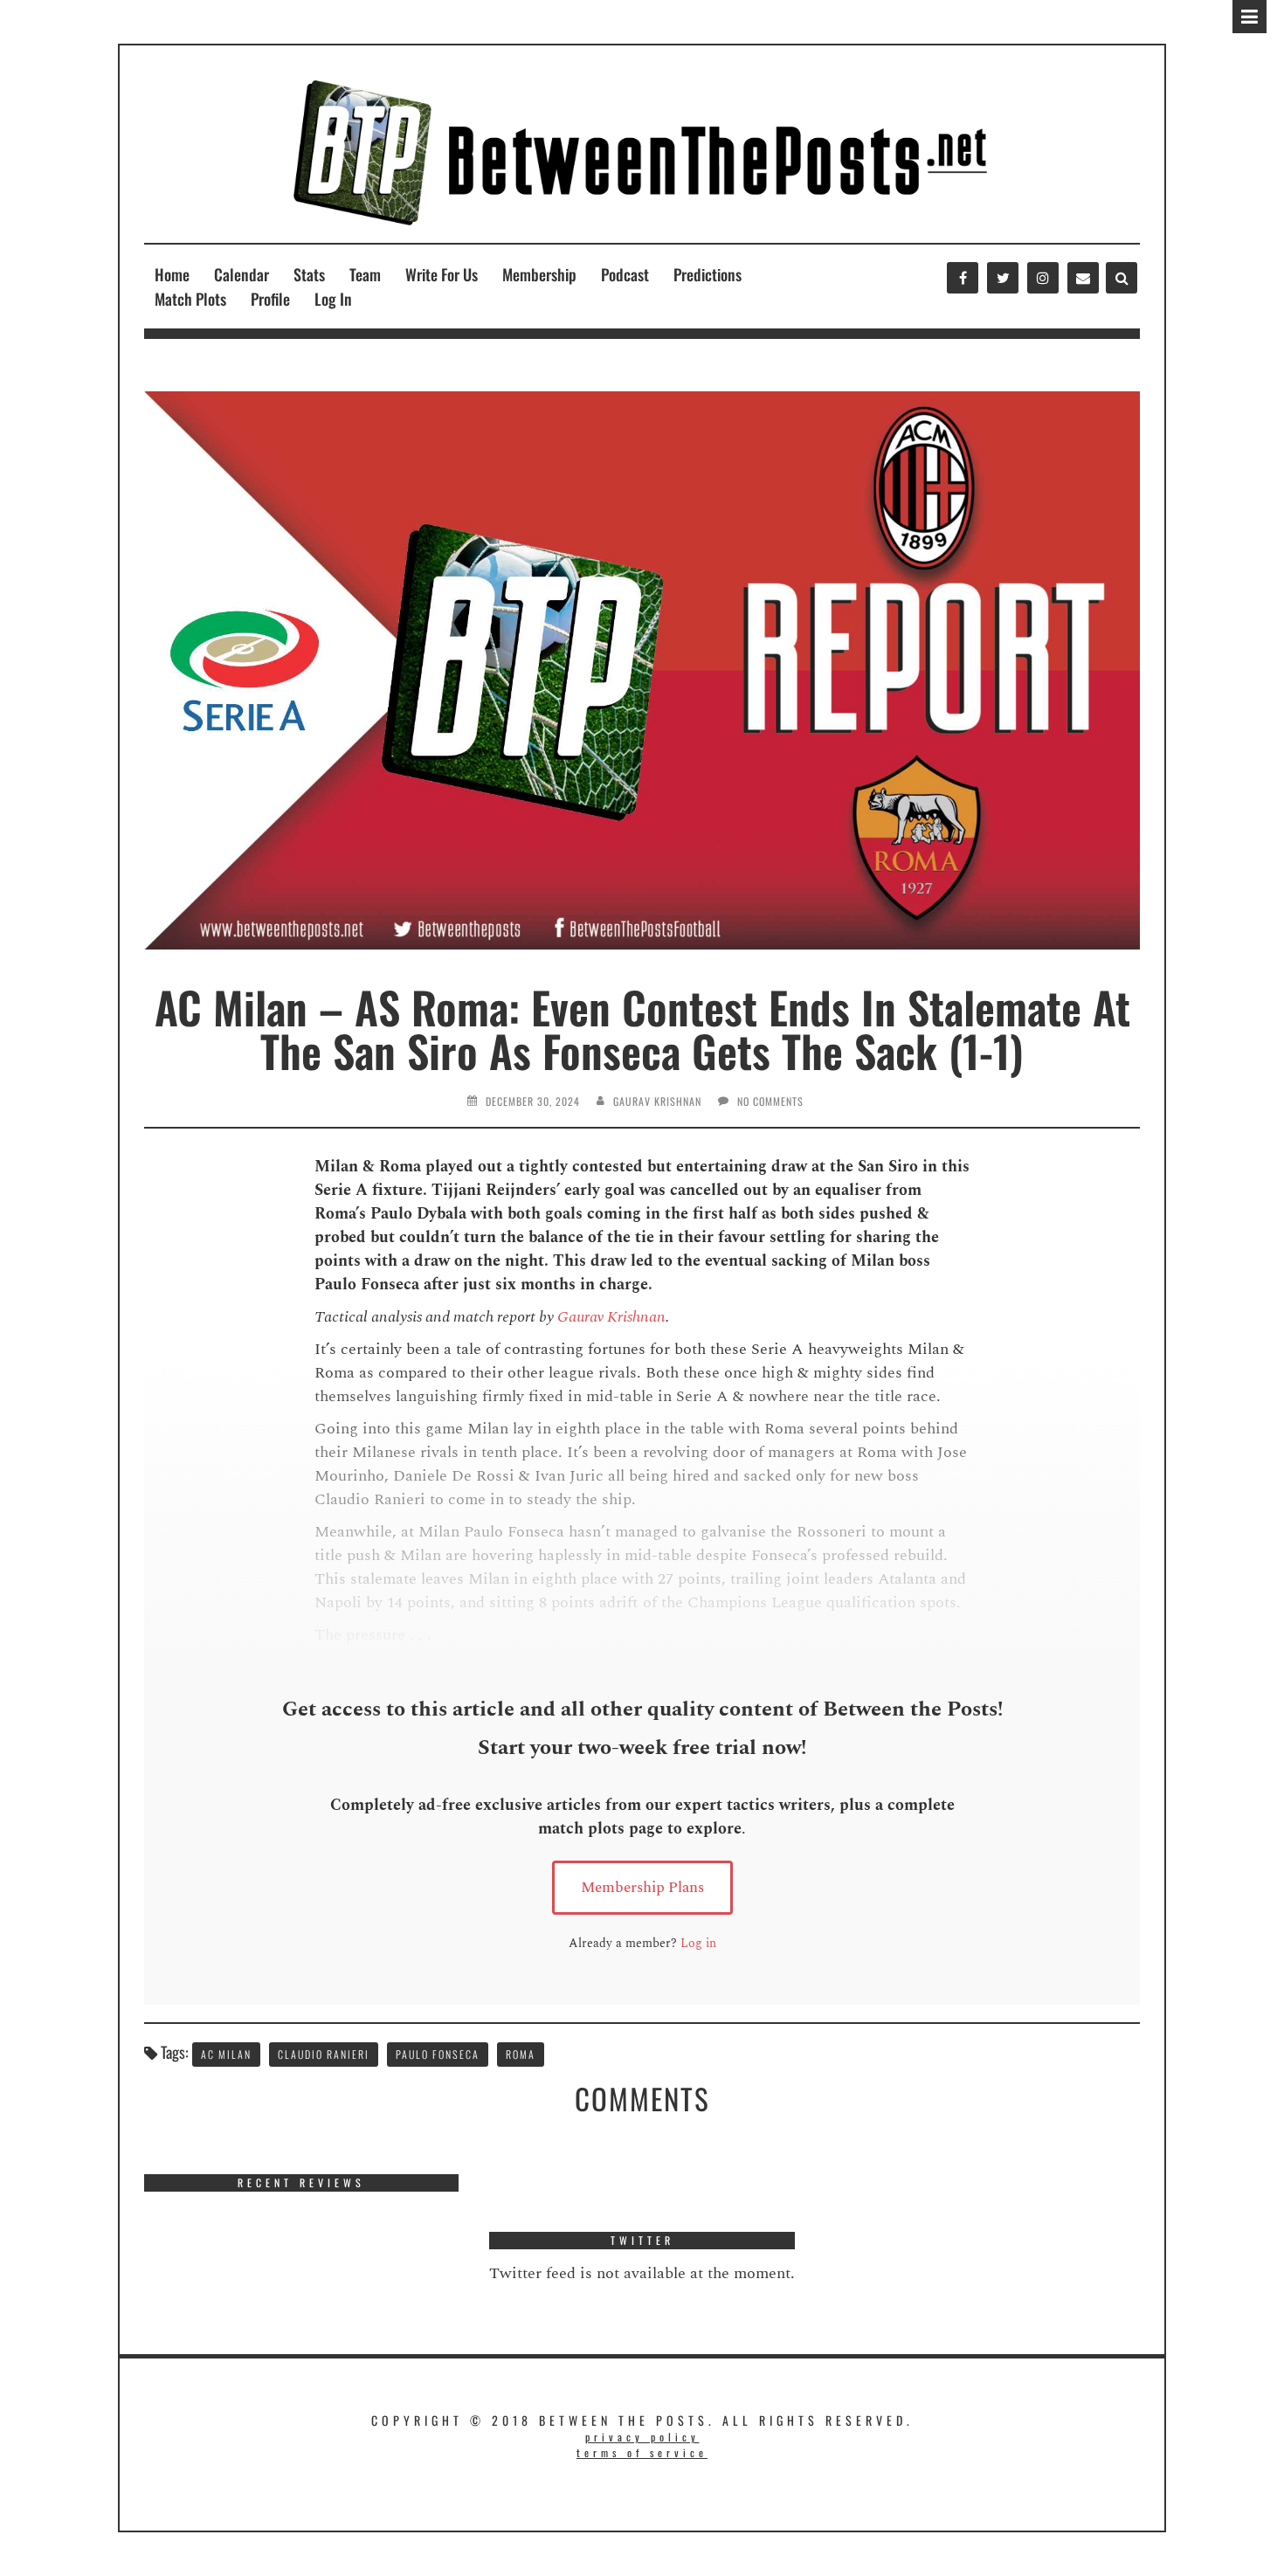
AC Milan (226, 2054)
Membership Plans (642, 1888)
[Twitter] (1003, 278)
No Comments (770, 1101)
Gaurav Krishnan (657, 1101)
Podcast (625, 274)
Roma (521, 2054)
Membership (539, 274)
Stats (309, 274)
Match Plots (190, 299)
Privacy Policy (642, 2437)
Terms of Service (642, 2452)
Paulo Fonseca (438, 2054)
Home (172, 274)
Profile (270, 299)
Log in (698, 1943)
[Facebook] (963, 278)
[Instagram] (1043, 278)
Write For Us (442, 274)
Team (365, 274)
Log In (333, 299)
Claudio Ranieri (324, 2054)
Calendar (242, 274)
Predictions (708, 274)
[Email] (1083, 278)
